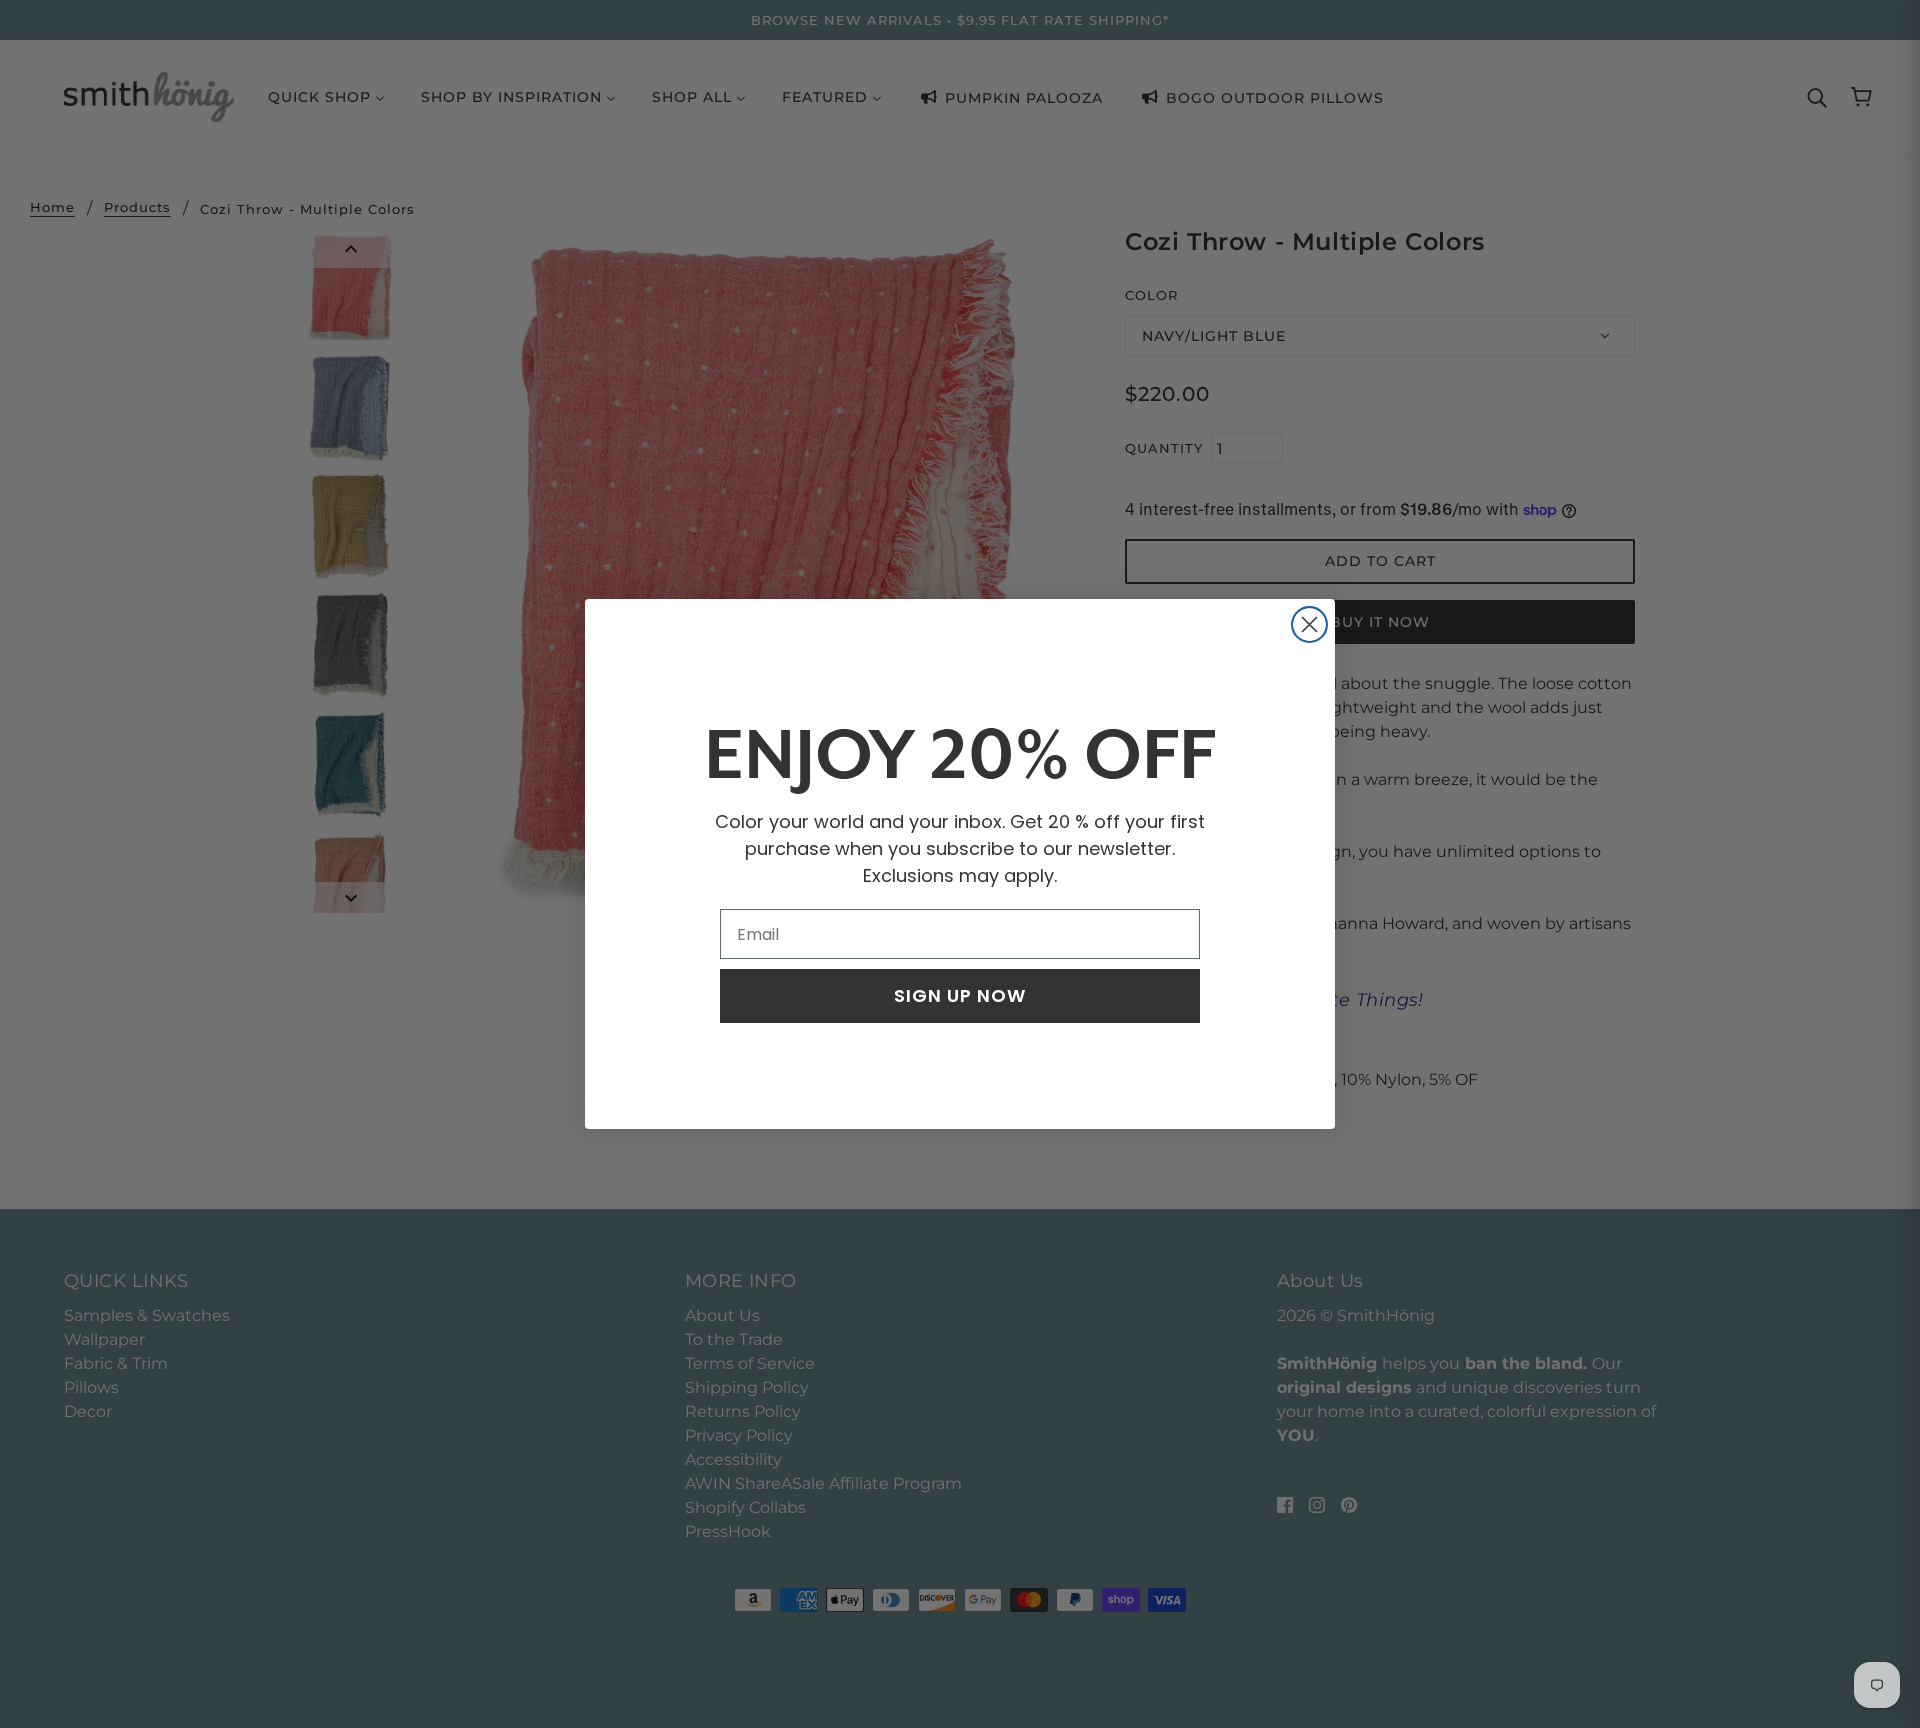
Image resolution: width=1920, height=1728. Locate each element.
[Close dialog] (1309, 624)
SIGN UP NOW (960, 995)
